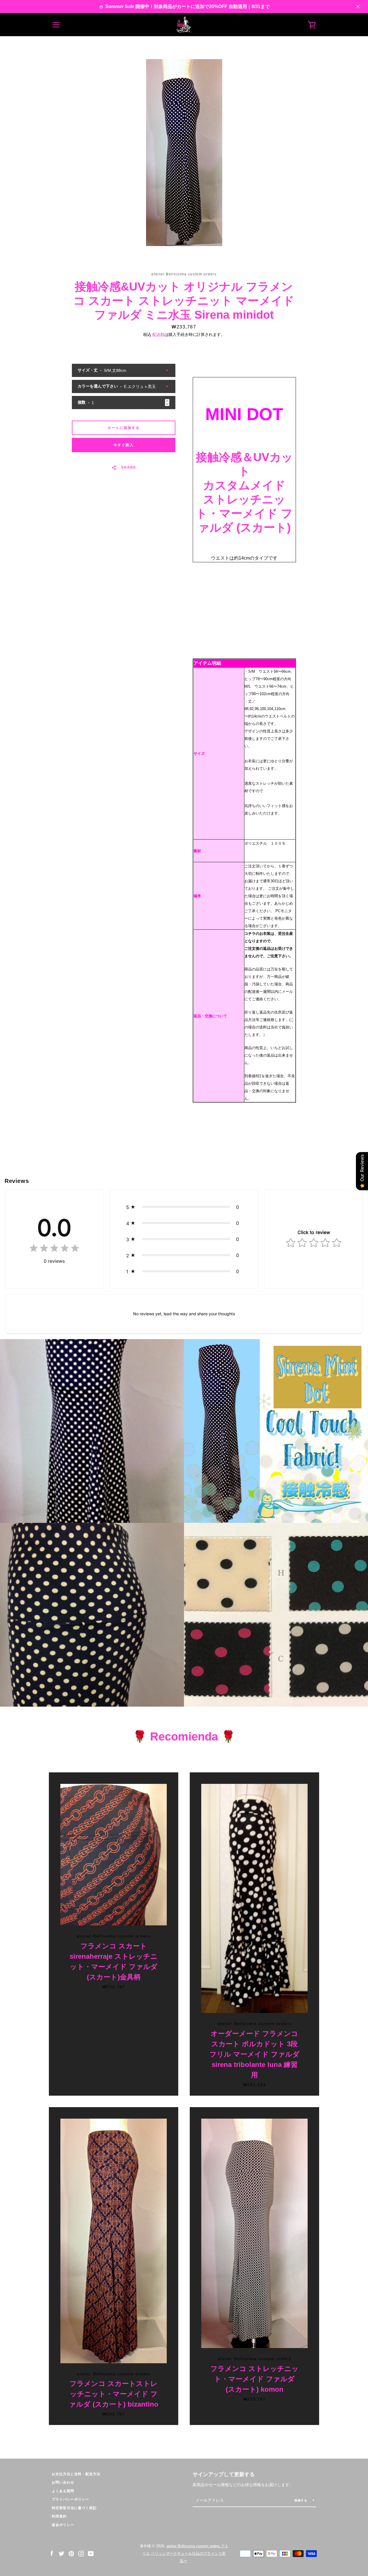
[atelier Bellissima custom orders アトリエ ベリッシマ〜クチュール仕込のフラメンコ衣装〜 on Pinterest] (71, 2553)
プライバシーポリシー (70, 2499)
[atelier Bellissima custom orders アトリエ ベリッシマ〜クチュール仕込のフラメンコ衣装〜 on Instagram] (81, 2553)
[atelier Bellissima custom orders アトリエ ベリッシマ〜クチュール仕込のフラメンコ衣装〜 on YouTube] (91, 2553)
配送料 (158, 334)
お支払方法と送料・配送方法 (76, 2474)
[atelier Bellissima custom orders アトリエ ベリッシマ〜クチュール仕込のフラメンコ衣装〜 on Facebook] (52, 2553)
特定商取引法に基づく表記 (74, 2508)
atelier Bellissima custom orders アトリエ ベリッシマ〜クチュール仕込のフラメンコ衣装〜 (185, 2553)
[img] (54, 1249)
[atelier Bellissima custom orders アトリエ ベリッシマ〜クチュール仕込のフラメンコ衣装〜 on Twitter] (62, 2553)
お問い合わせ (63, 2482)
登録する (301, 2500)
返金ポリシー (63, 2525)
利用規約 (59, 2516)
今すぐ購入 (124, 445)
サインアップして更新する (224, 2474)
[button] (184, 1207)
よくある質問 (63, 2491)
